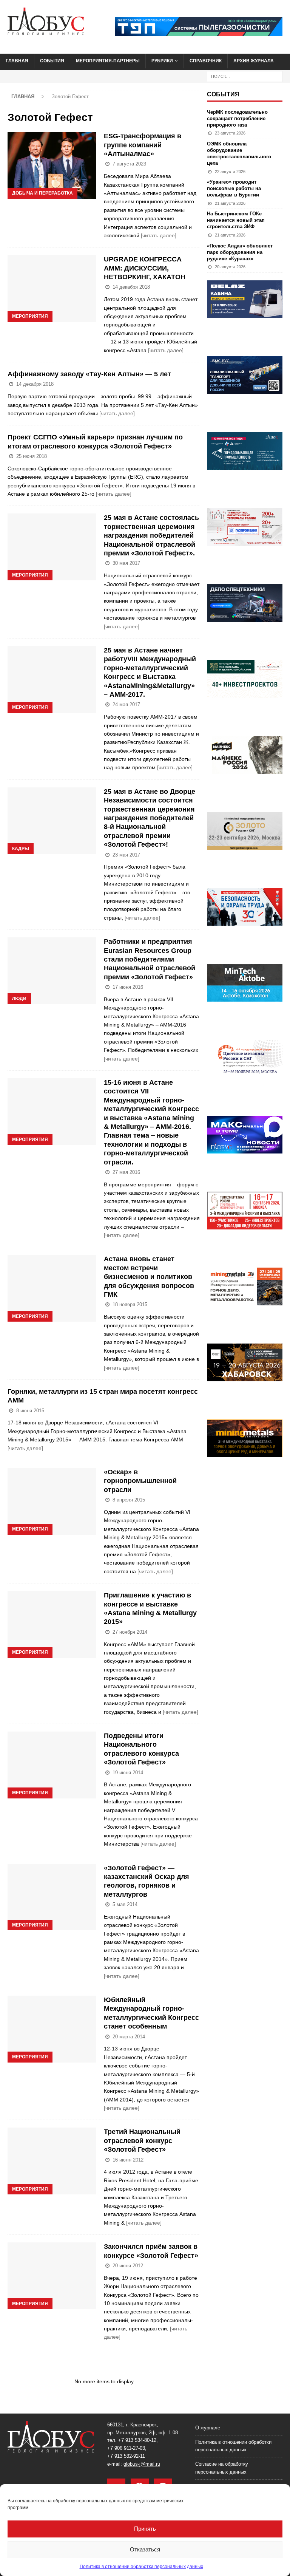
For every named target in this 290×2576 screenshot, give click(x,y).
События (52, 61)
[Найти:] (245, 76)
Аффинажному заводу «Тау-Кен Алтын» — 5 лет (89, 374)
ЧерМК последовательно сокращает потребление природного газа (237, 118)
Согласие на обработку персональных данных (222, 2468)
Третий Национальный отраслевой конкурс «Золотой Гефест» (142, 2141)
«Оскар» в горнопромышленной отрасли (140, 1481)
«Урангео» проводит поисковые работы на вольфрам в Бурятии (234, 188)
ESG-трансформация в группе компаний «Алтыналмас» (143, 145)
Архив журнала (254, 61)
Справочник (206, 61)
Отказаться (145, 2549)
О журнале (208, 2428)
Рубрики (162, 61)
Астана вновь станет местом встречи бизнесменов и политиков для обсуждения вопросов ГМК (149, 1277)
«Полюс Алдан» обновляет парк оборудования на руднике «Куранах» (240, 252)
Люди (19, 999)
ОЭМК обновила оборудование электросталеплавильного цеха (239, 153)
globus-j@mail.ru (142, 2464)
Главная (17, 61)
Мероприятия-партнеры (108, 61)
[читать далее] (159, 235)
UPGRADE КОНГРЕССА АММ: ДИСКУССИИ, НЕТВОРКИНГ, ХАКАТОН (145, 268)
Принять (145, 2529)
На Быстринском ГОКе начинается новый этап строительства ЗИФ (236, 220)
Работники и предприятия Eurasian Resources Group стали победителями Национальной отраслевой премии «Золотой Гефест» (150, 959)
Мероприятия (30, 316)
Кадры (21, 849)
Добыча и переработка (42, 193)
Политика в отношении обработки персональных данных (141, 2567)
